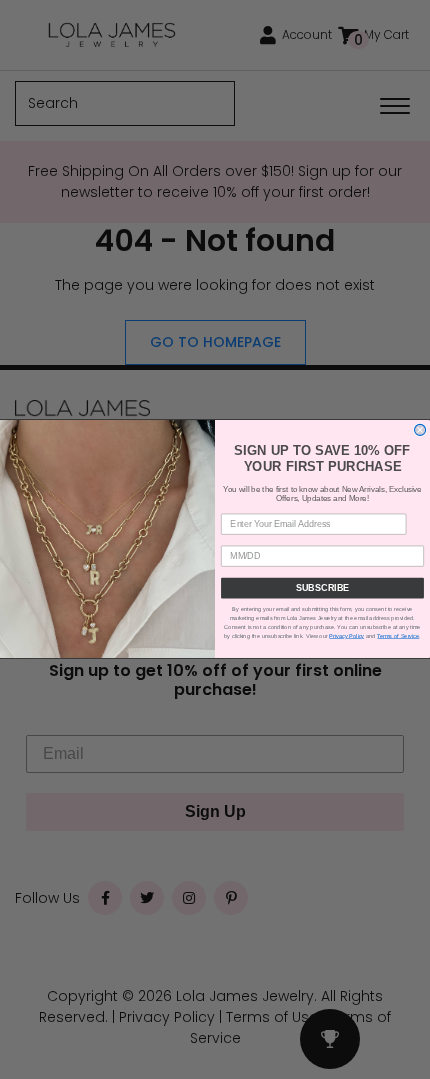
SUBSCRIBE (322, 588)
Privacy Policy (346, 636)
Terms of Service (398, 636)
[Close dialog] (420, 430)
